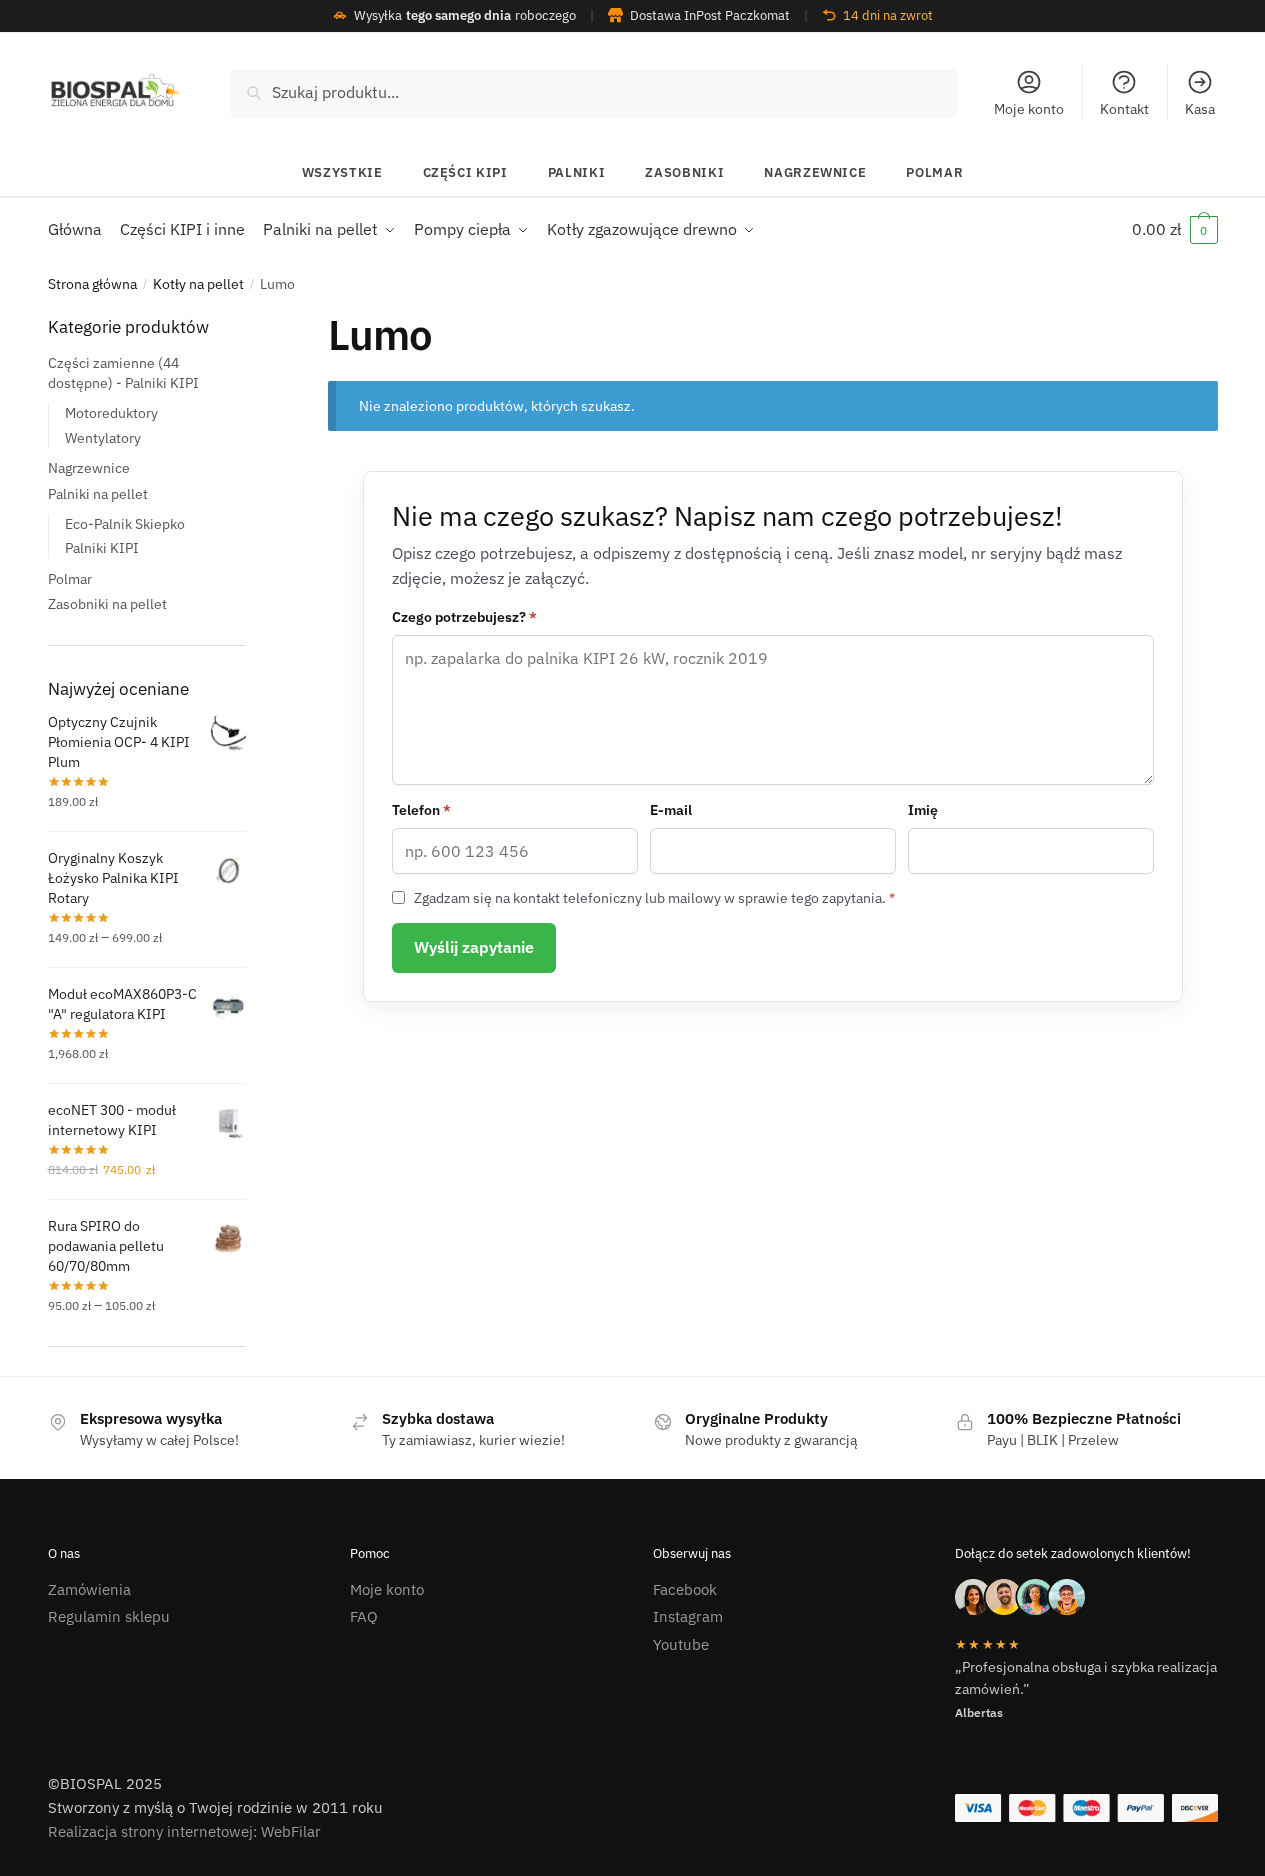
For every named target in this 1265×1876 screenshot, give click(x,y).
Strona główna (92, 284)
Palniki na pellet (98, 493)
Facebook (685, 1589)
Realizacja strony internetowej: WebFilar (184, 1831)
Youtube (681, 1644)
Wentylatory (103, 437)
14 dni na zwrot (888, 15)
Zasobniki (684, 172)
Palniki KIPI (102, 548)
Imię (923, 810)
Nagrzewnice (815, 172)
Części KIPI (465, 172)
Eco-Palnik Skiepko (125, 523)
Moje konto (1029, 109)
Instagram (688, 1616)
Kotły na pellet (198, 284)
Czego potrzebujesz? (464, 617)
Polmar (934, 172)
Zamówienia (89, 1589)
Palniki (577, 172)
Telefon (421, 810)
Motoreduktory (111, 413)
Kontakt (1124, 109)
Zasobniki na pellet (107, 604)
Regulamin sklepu (109, 1616)
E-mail (671, 810)
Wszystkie (342, 172)
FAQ (364, 1616)
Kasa (1200, 109)
